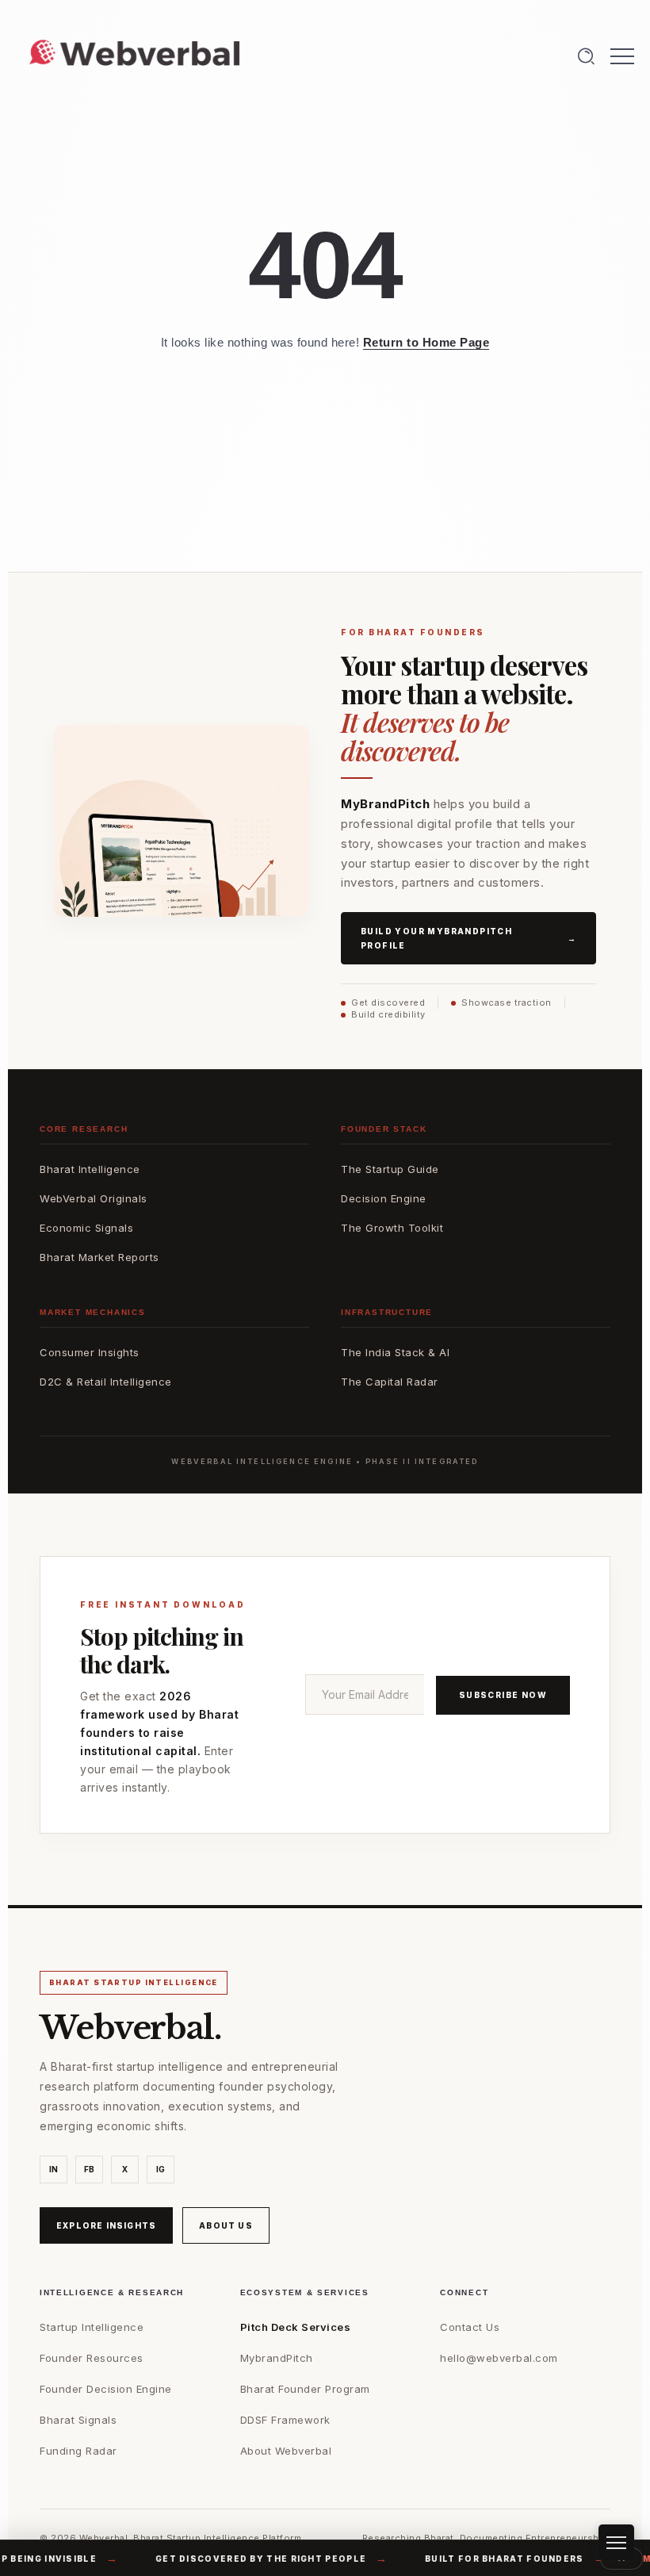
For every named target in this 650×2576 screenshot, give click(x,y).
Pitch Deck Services (296, 2327)
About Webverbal (286, 2451)
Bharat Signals (78, 2420)
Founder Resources (92, 2358)
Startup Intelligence (92, 2327)
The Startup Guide (390, 1169)
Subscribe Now (503, 1695)
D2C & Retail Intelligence (106, 1382)
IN (54, 2169)
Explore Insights (106, 2225)
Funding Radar (78, 2451)
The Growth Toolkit (392, 1228)
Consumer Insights (90, 1352)
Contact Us (470, 2327)
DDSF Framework (285, 2420)
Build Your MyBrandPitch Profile (468, 938)
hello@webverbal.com (499, 2358)
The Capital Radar (390, 1382)
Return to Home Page (426, 342)
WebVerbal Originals (94, 1198)
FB (90, 2169)
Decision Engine (384, 1198)
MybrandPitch (277, 2358)
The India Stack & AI (395, 1352)
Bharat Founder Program (305, 2389)
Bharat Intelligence (90, 1169)
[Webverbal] (135, 54)
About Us (226, 2225)
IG (161, 2169)
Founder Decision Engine (106, 2389)
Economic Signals (86, 1228)
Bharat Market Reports (99, 1257)
